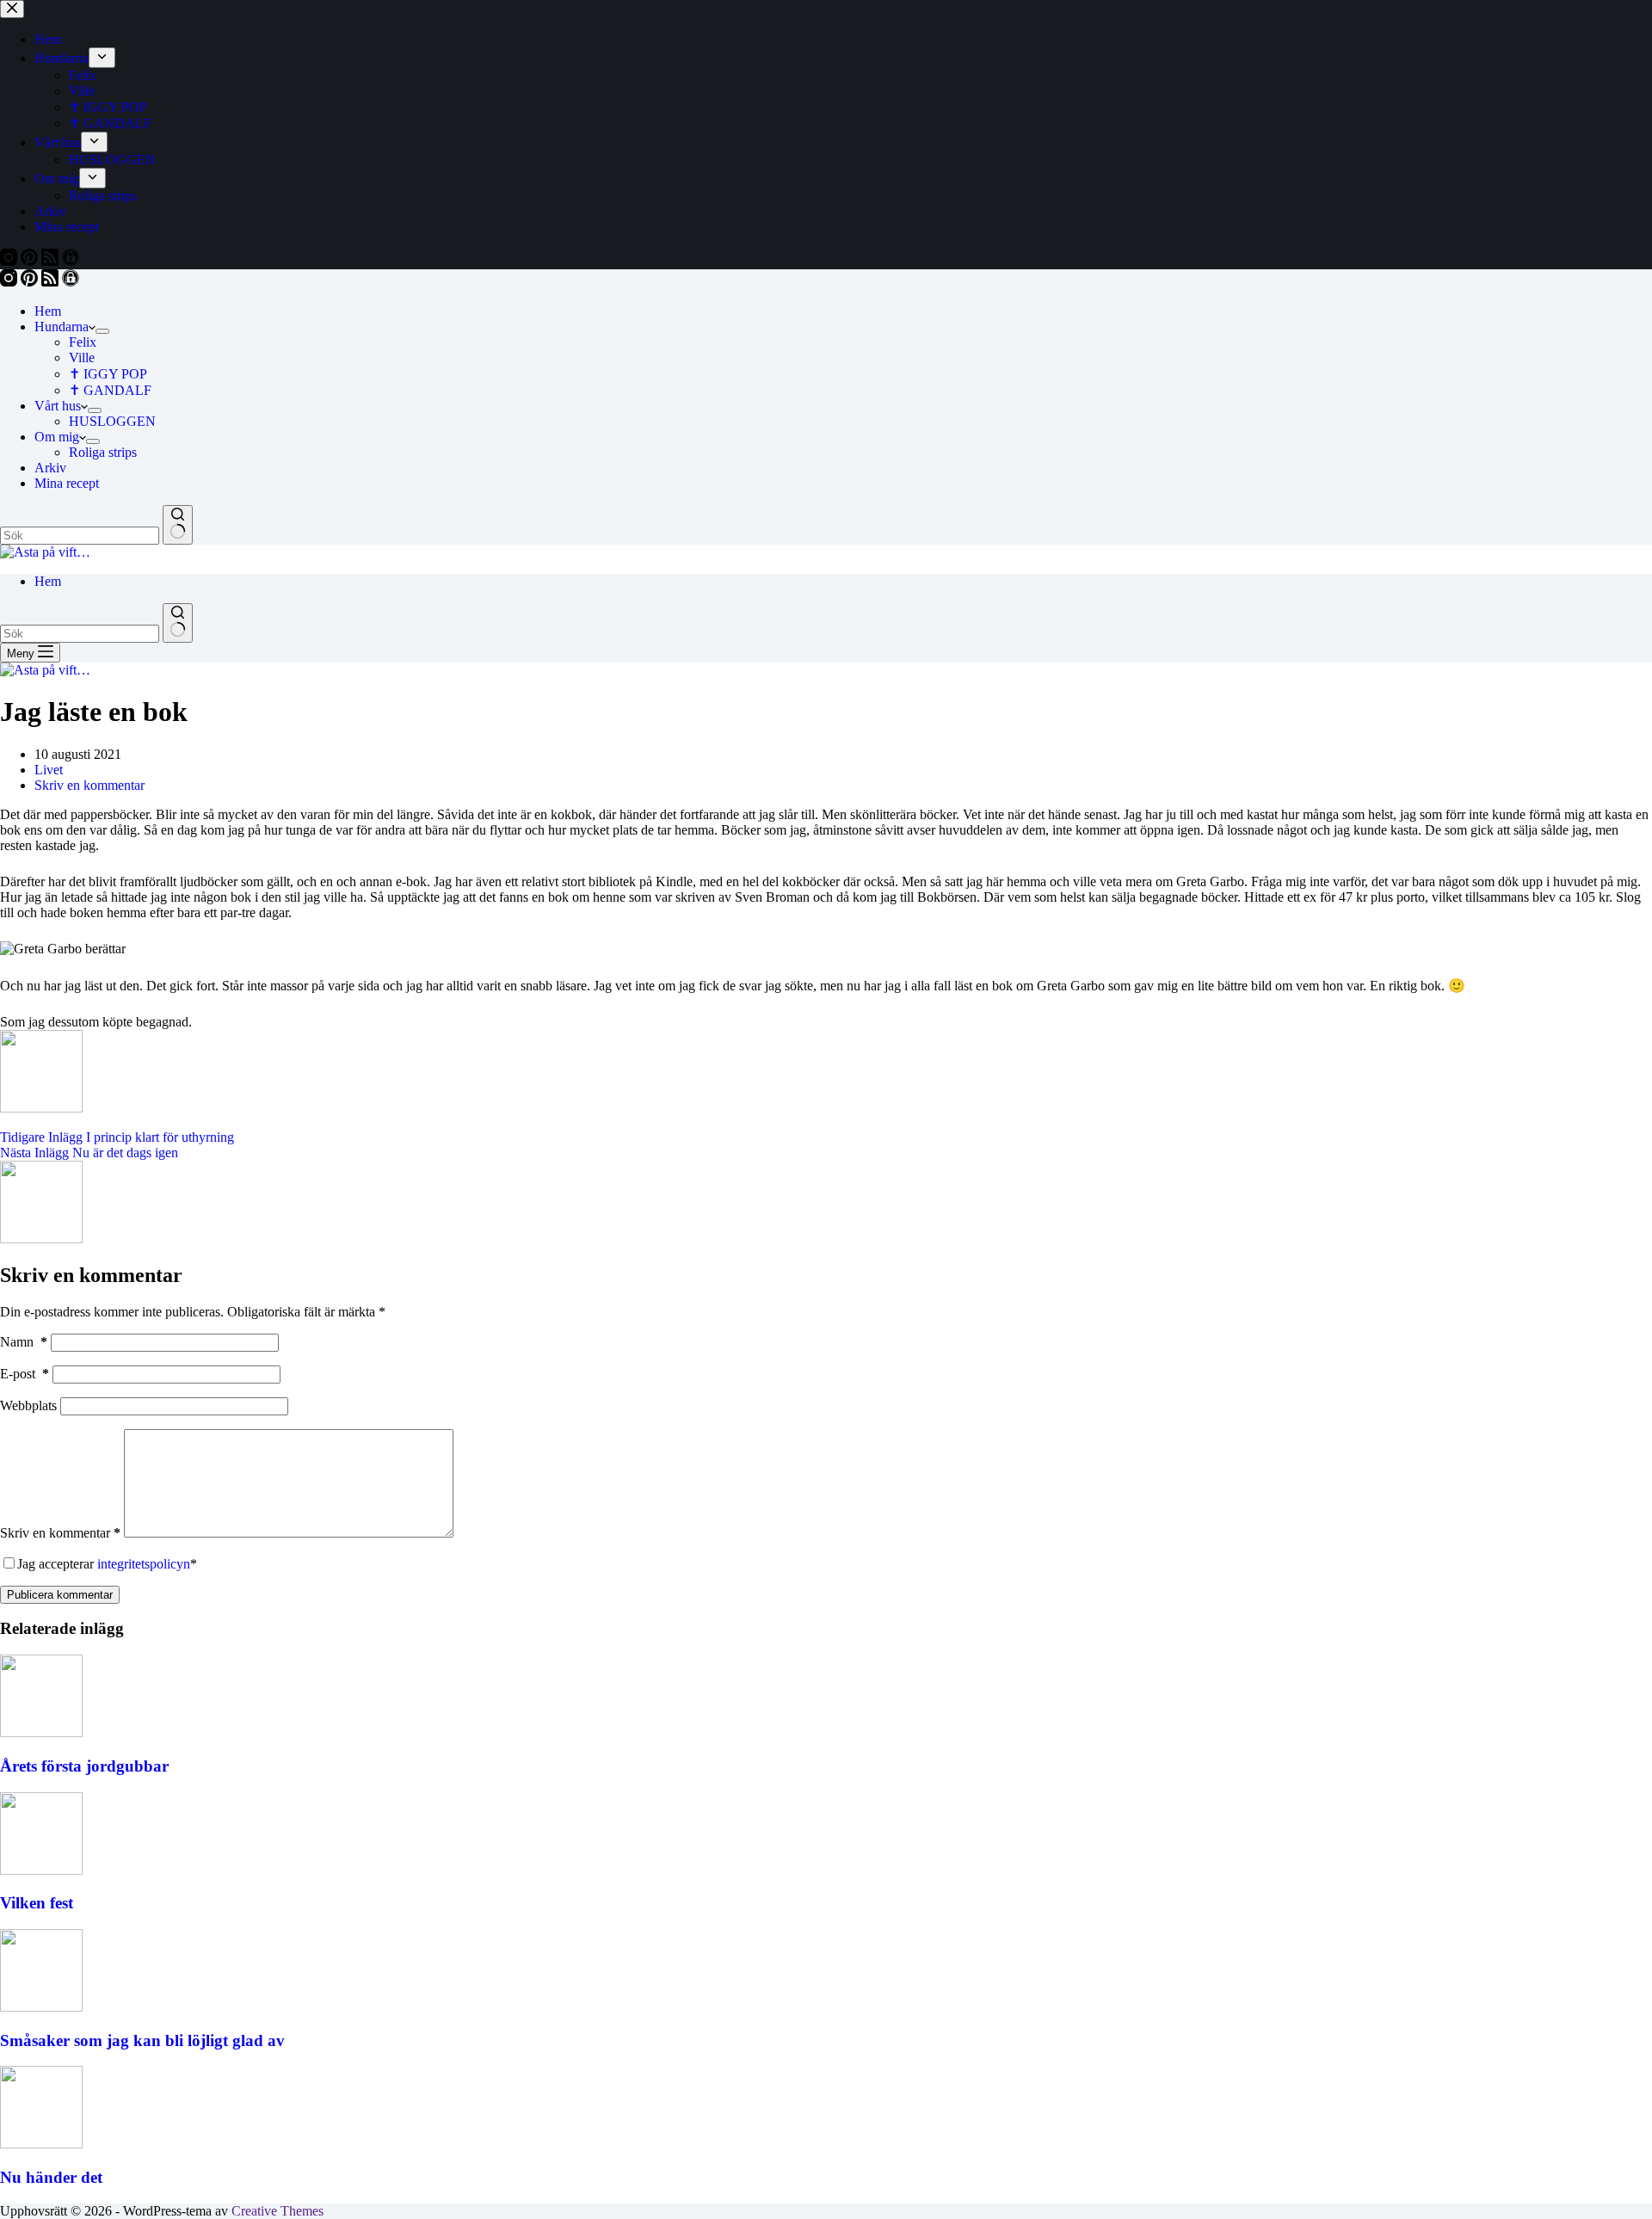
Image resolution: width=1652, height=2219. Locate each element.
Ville (82, 358)
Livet (49, 770)
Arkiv (50, 468)
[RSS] (52, 282)
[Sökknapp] (178, 525)
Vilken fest (37, 1903)
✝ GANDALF (110, 390)
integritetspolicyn (144, 1564)
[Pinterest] (31, 282)
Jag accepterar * (107, 1564)
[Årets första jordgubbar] (41, 1732)
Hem (48, 311)
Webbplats (28, 1405)
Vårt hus (58, 406)
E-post (25, 1374)
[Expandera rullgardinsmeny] (102, 331)
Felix (83, 342)
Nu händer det (51, 2177)
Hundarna (62, 327)
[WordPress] (71, 282)
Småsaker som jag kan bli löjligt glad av (142, 2040)
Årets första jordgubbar (84, 1766)
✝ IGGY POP (108, 374)
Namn (24, 1342)
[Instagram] (10, 282)
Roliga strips (103, 452)
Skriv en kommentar (89, 785)
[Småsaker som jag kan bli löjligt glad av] (41, 2007)
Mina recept (67, 483)
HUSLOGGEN (112, 421)
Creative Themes (277, 2211)
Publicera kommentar (60, 1595)
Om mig (57, 437)
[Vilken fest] (41, 1870)
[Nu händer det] (41, 2144)
